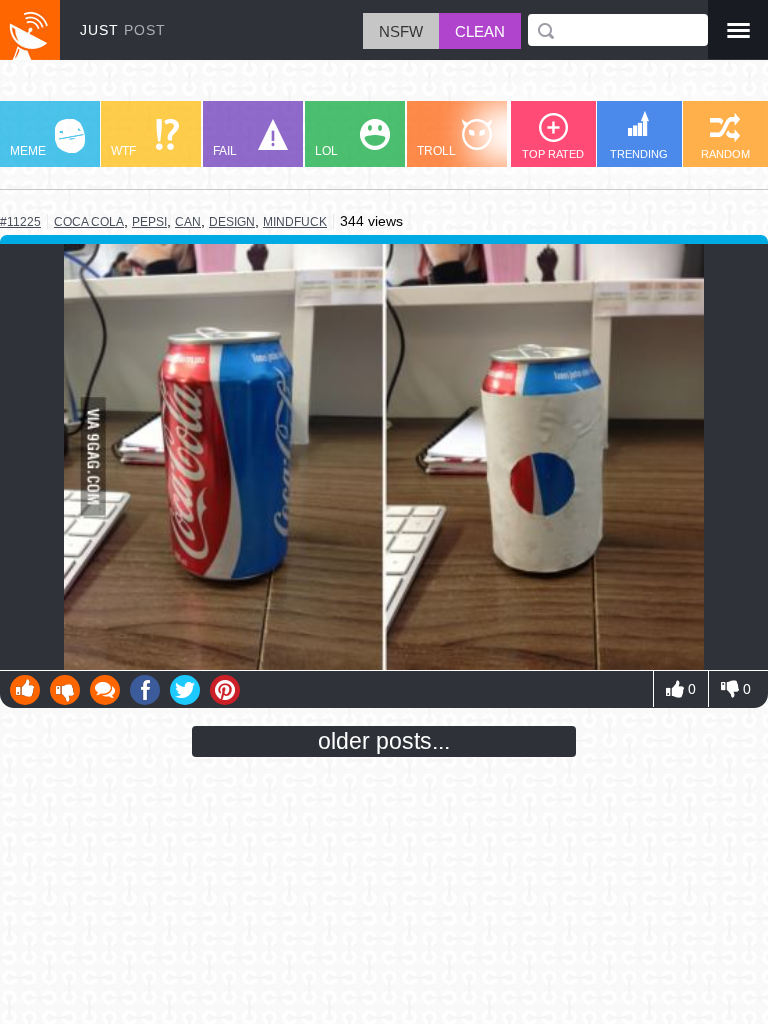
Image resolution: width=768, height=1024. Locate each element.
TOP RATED (553, 154)
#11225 (20, 222)
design (232, 222)
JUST (123, 30)
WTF (123, 151)
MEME (28, 151)
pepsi (149, 222)
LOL (326, 151)
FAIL (225, 151)
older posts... (384, 741)
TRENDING (639, 154)
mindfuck (295, 222)
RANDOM (725, 154)
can (188, 222)
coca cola (89, 221)
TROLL (436, 151)
